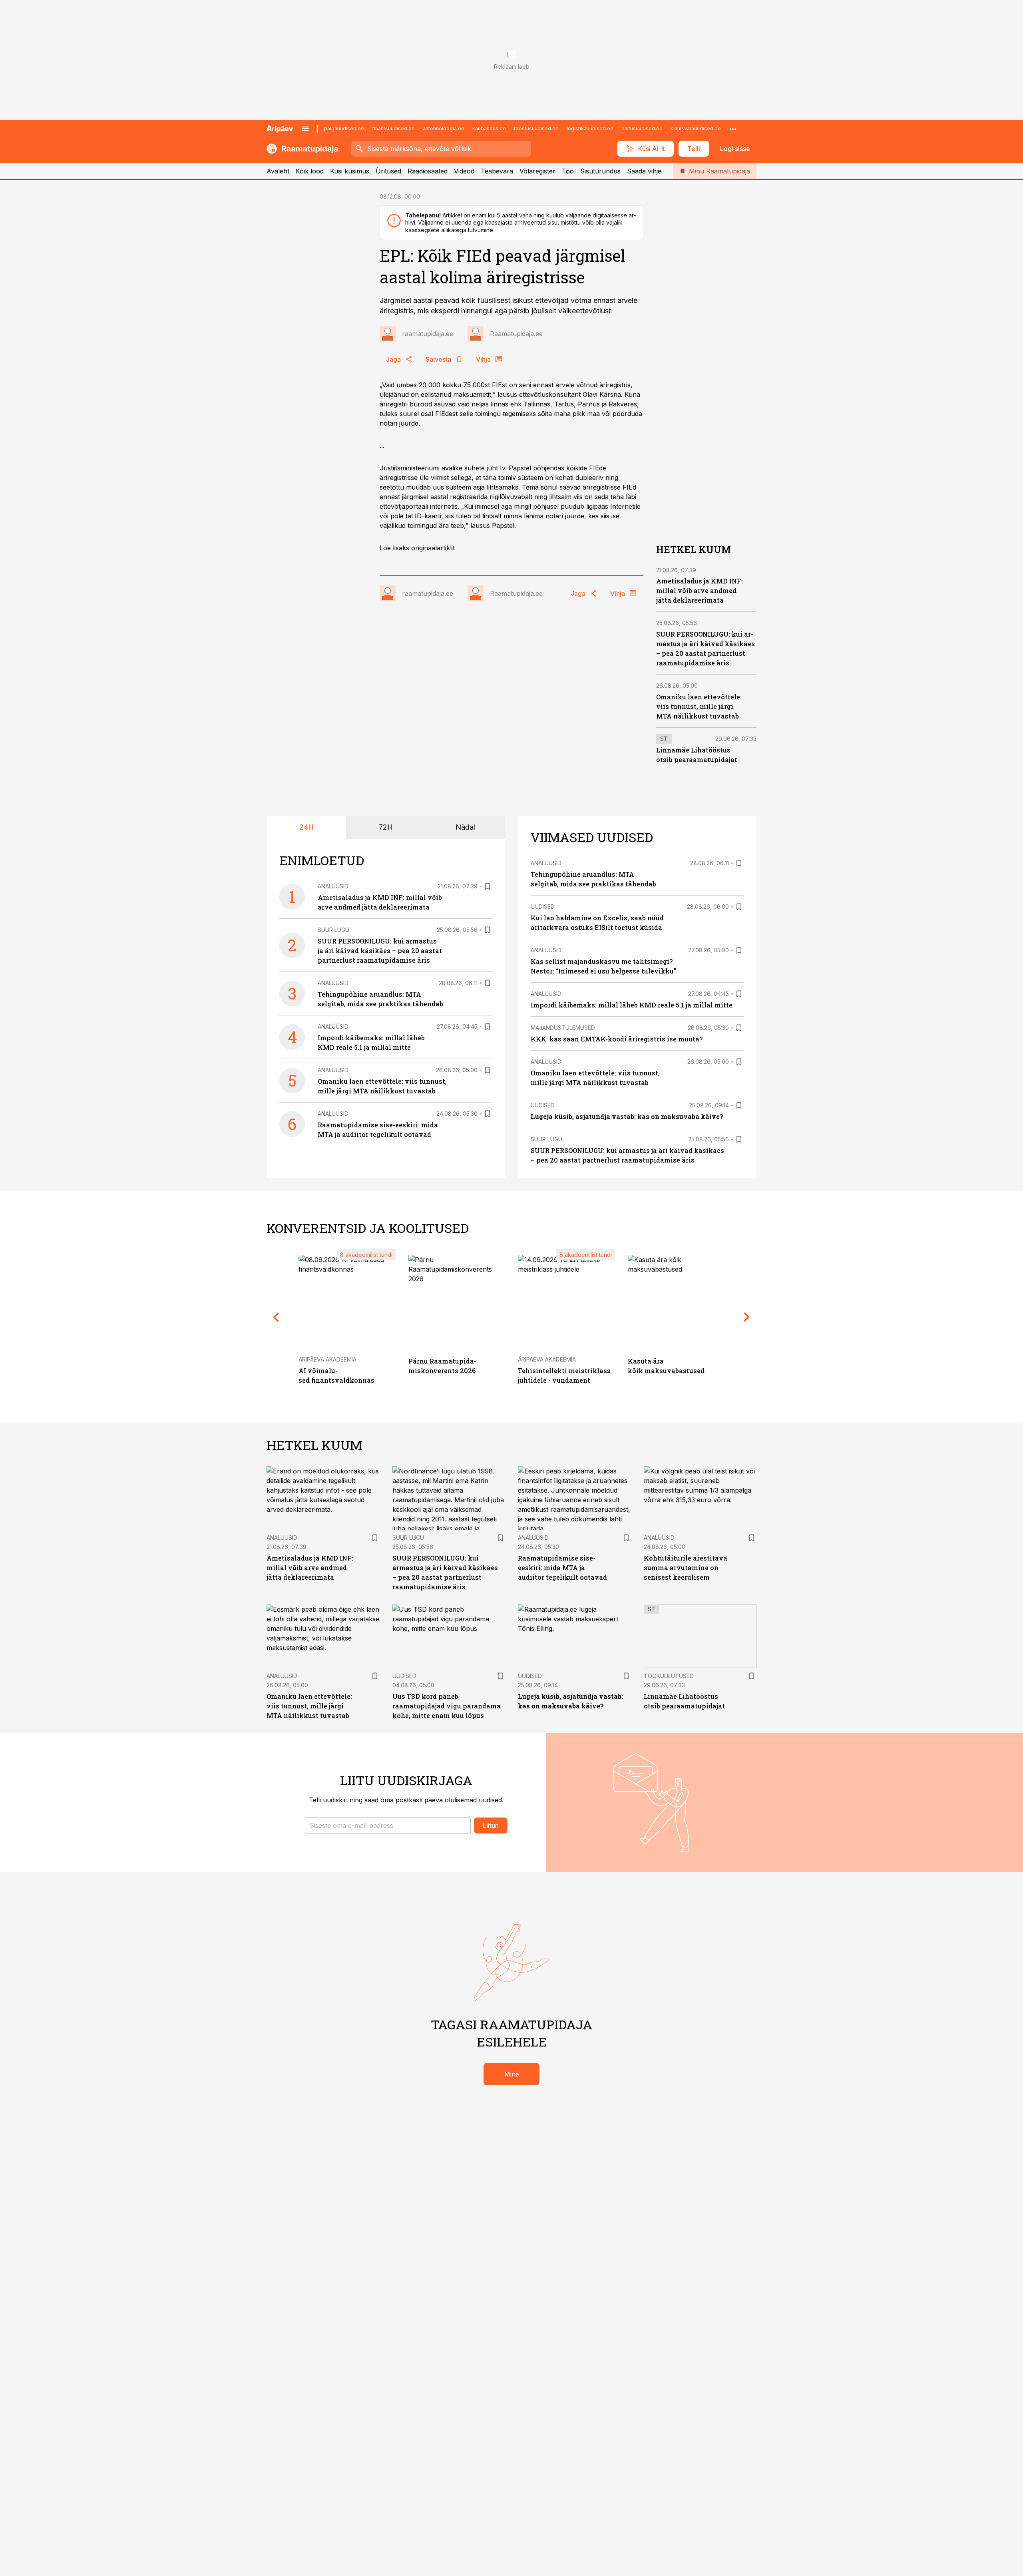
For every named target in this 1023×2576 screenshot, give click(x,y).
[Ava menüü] (305, 129)
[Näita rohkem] (733, 129)
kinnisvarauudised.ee (696, 128)
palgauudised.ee (344, 128)
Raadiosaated (428, 171)
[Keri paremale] (747, 1317)
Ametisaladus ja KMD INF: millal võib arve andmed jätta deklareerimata (700, 590)
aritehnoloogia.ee (444, 128)
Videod (464, 171)
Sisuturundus (600, 171)
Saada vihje (644, 171)
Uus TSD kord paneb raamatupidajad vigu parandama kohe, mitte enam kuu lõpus (447, 1706)
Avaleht (278, 171)
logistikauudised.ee (590, 128)
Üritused (388, 171)
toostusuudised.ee (536, 128)
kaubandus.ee (489, 128)
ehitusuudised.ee (642, 128)
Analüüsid (333, 886)
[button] (388, 1825)
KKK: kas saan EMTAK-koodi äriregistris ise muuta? (617, 1039)
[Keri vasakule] (276, 1317)
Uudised (543, 907)
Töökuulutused (669, 1676)
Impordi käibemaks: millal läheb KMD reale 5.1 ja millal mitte (632, 1005)
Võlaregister (537, 171)
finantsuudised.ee (393, 128)
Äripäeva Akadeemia (327, 1359)
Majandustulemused (563, 1028)
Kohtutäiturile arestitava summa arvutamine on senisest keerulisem (686, 1568)
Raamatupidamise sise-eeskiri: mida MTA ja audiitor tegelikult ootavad (562, 1568)
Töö (568, 171)
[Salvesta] (488, 886)
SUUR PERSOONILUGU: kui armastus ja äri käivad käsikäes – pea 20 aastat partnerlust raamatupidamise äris (380, 951)
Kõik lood (310, 171)
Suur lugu (333, 930)
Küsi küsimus (350, 171)
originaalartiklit (433, 548)
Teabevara (497, 171)
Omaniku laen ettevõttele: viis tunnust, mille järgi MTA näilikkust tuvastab (699, 706)
